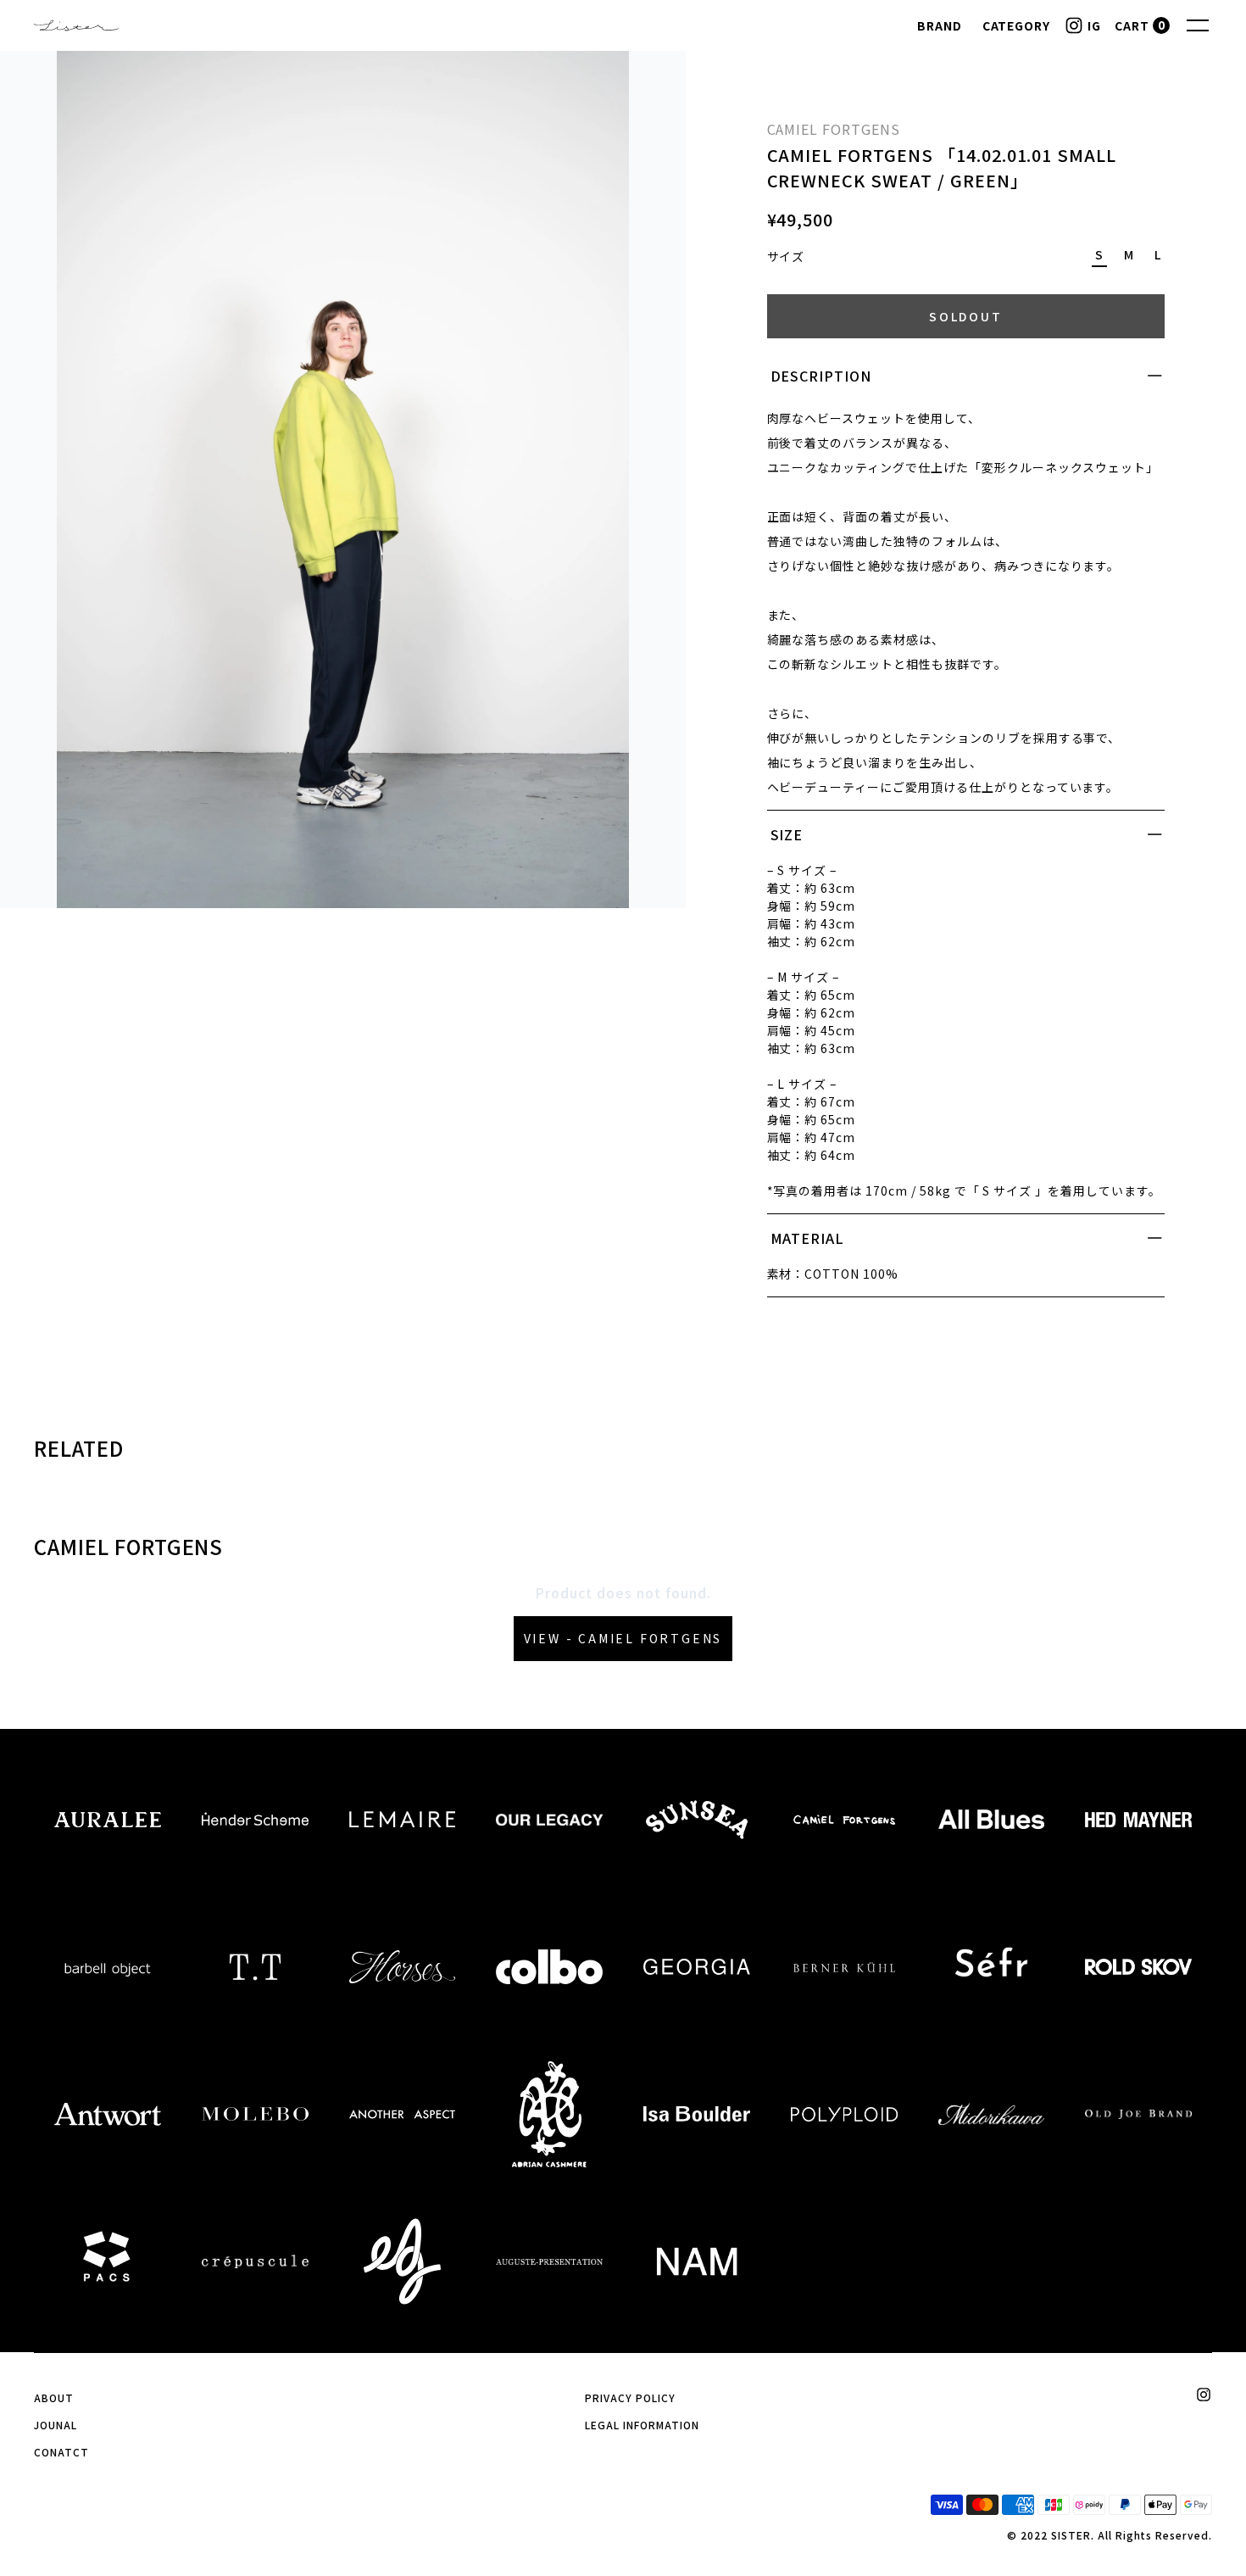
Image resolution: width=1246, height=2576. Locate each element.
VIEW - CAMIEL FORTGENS (623, 1638)
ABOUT (54, 2398)
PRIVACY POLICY (630, 2398)
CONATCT (61, 2452)
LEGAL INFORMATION (642, 2425)
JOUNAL (56, 2425)
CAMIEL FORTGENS (834, 129)
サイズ (786, 256)
